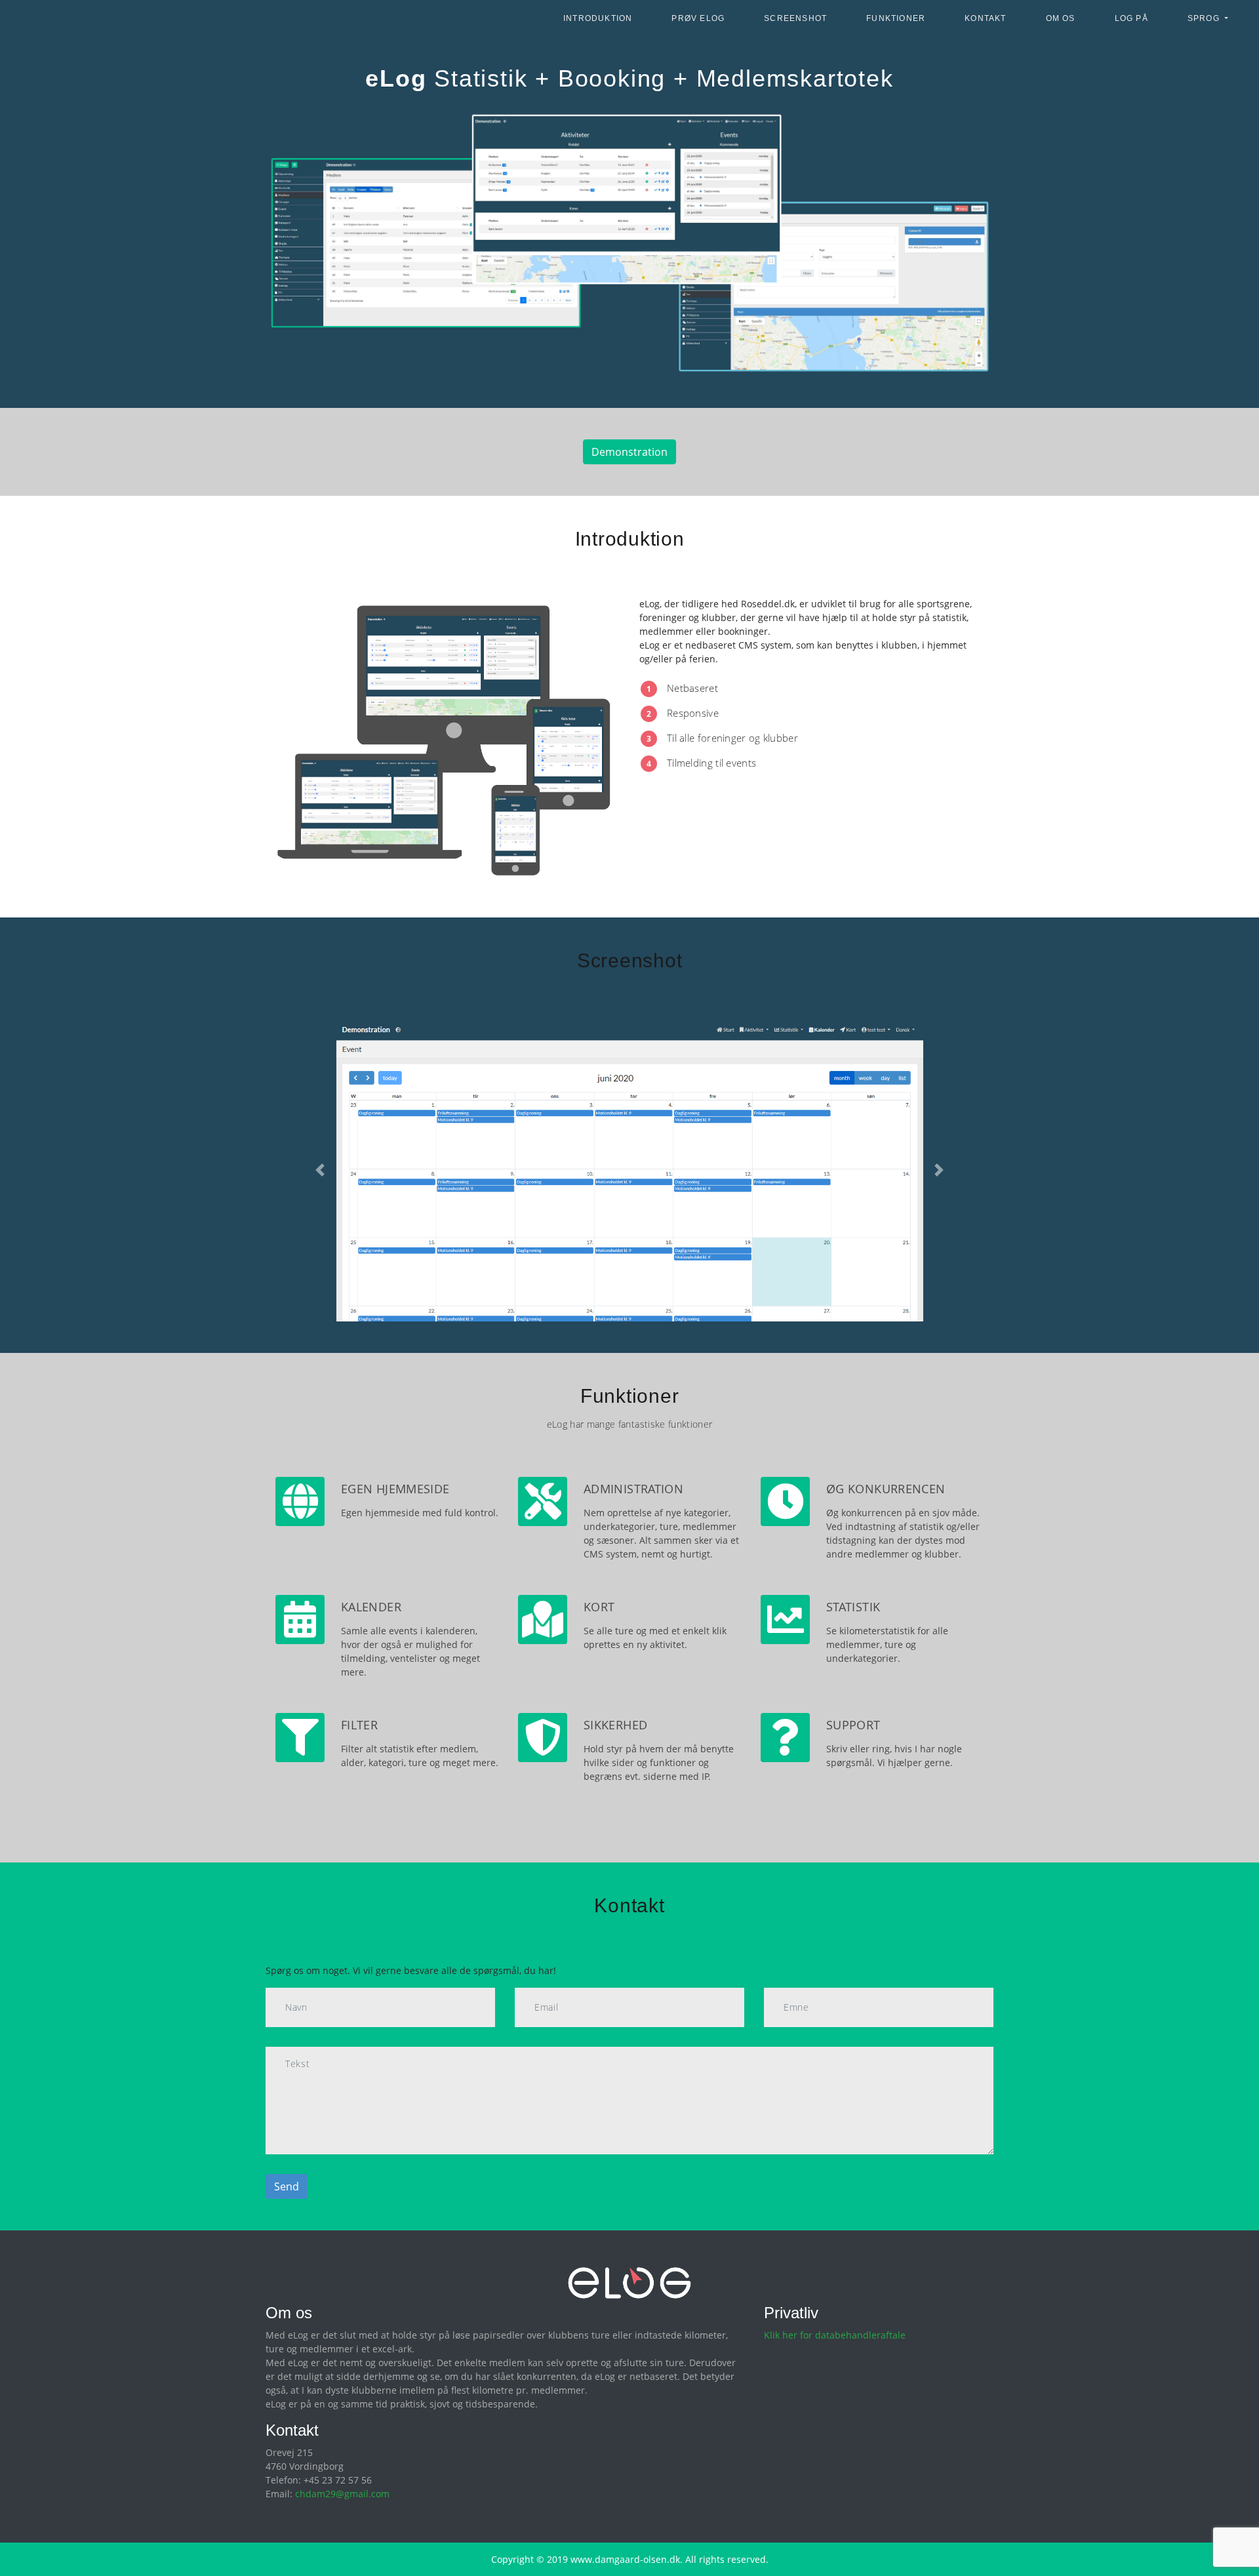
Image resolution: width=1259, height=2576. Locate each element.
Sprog (1205, 18)
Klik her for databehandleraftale (835, 2335)
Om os (1061, 18)
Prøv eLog (698, 18)
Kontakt (985, 18)
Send (287, 2186)
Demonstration (629, 452)
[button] (320, 1170)
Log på (1131, 18)
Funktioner (896, 18)
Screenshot (795, 18)
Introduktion (598, 18)
